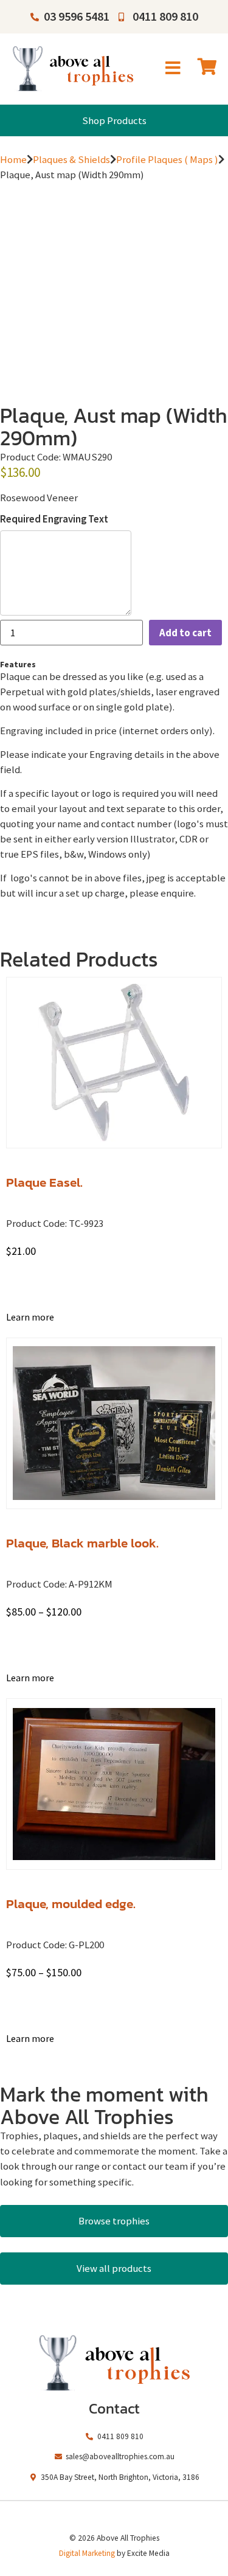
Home (13, 159)
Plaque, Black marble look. (82, 1543)
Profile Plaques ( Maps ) (167, 159)
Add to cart (185, 633)
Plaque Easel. (44, 1182)
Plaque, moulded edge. (71, 1904)
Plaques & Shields (71, 159)
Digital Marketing (87, 2553)
